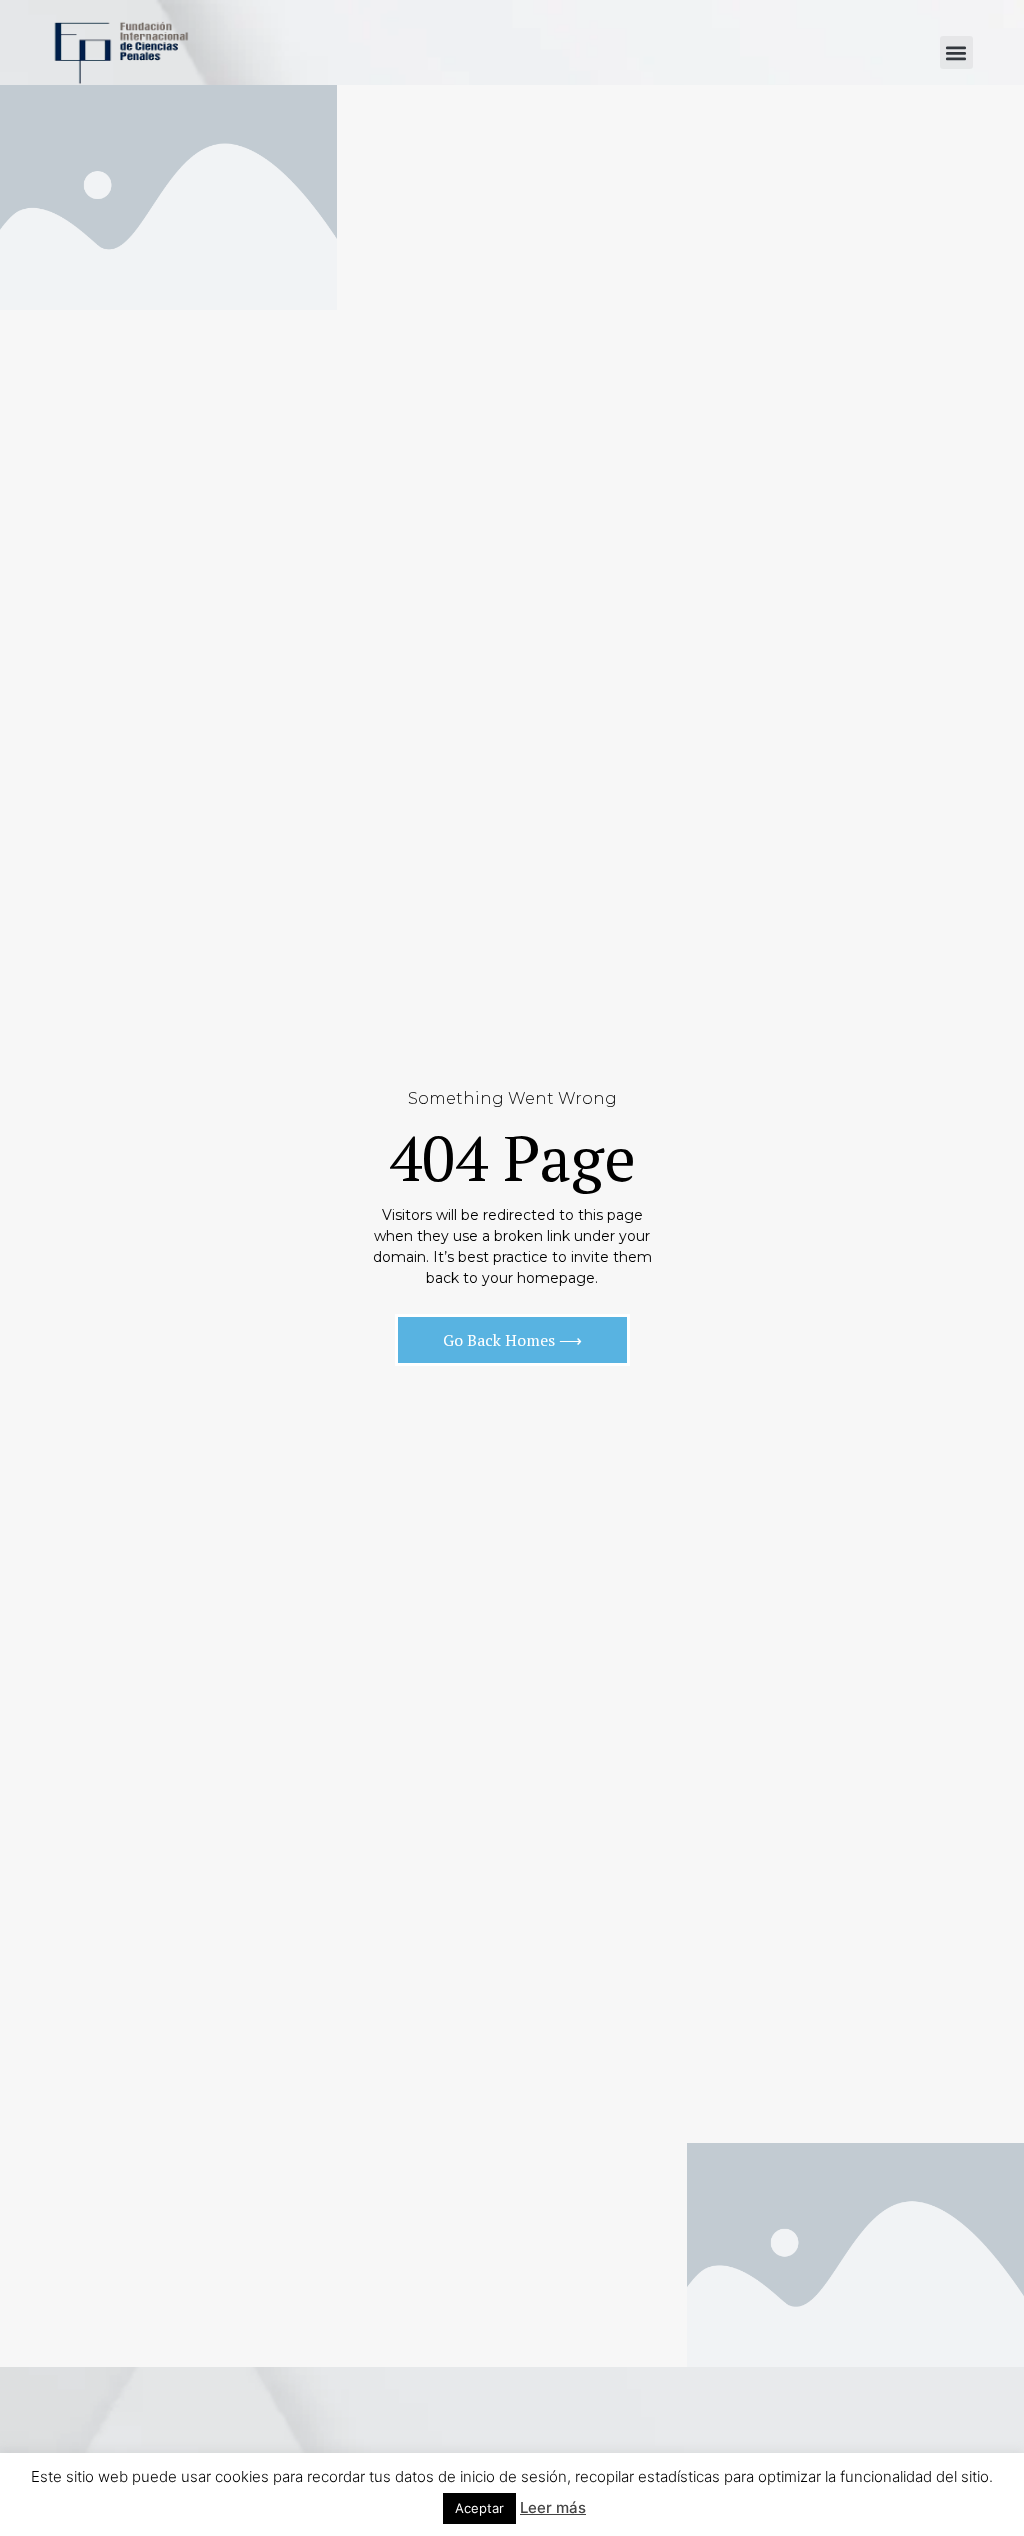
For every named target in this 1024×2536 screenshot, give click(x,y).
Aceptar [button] (479, 2508)
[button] (956, 52)
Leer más (553, 2507)
